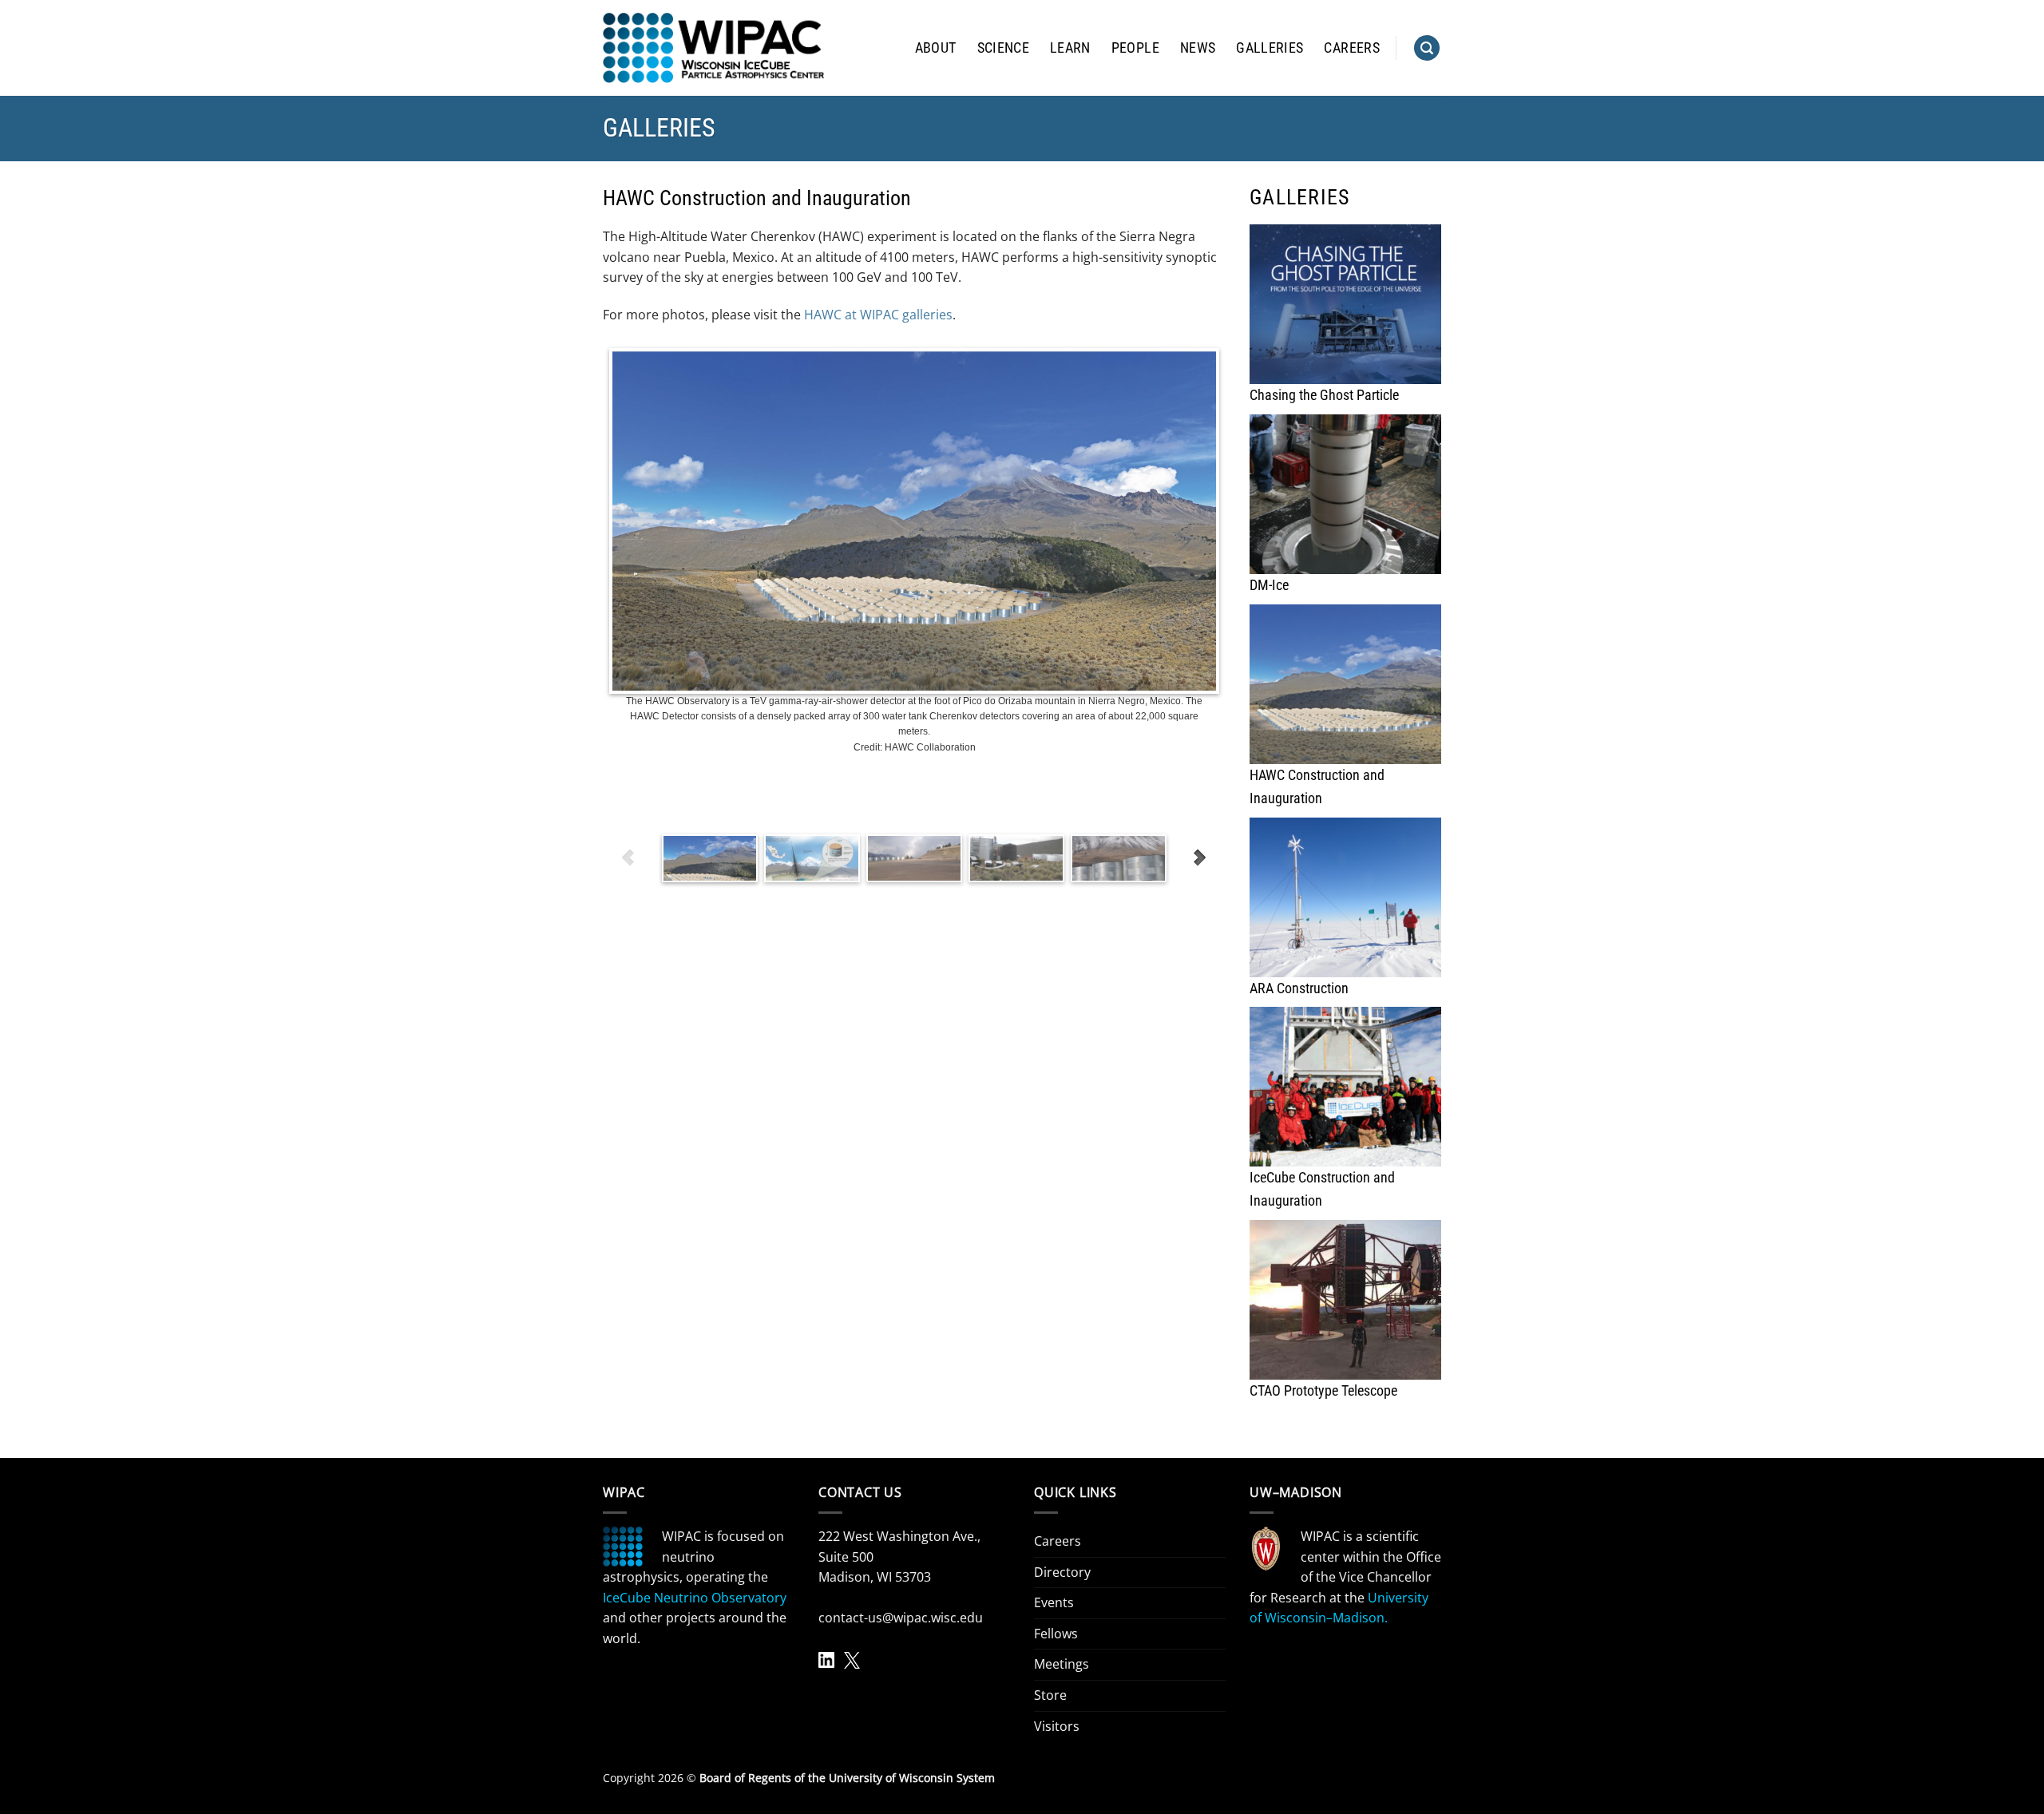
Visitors (1057, 1726)
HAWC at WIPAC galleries (878, 315)
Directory (1062, 1572)
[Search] (1427, 48)
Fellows (1056, 1634)
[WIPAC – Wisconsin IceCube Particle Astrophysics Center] (713, 48)
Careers (1351, 48)
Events (1054, 1602)
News (1198, 48)
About (936, 48)
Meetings (1062, 1664)
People (1135, 48)
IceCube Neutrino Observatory (695, 1598)
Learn (1070, 48)
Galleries (1270, 48)
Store (1050, 1695)
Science (1003, 48)
